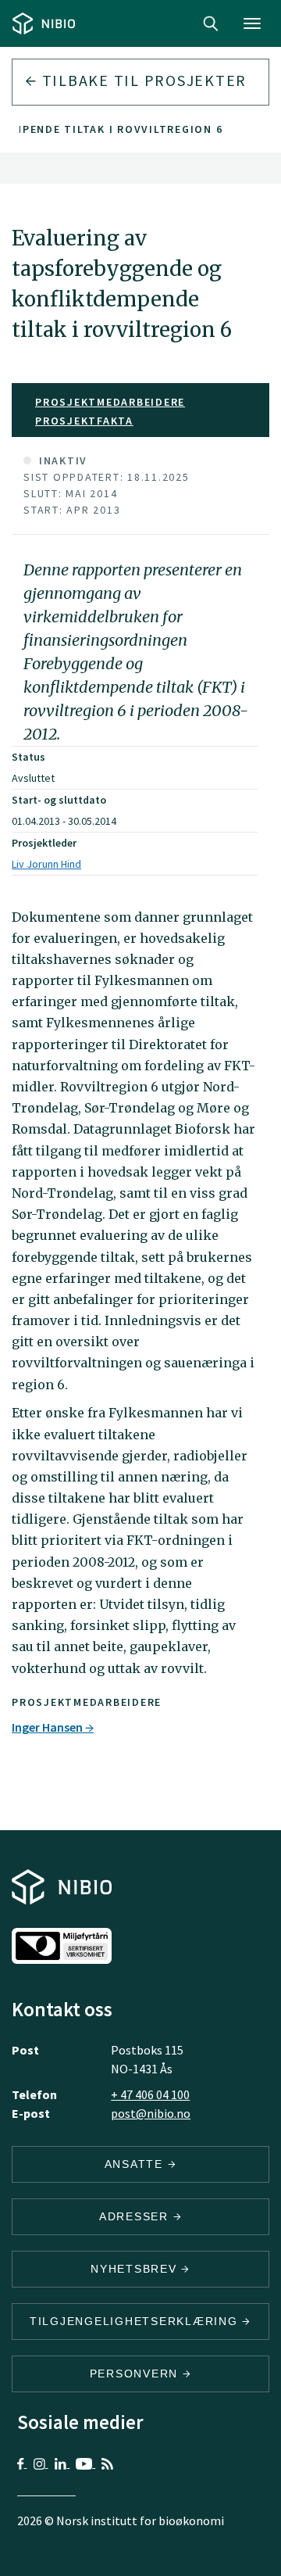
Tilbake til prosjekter (142, 80)
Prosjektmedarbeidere (110, 402)
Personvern (136, 2374)
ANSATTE (136, 2164)
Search (211, 23)
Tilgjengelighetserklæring (136, 2321)
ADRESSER (136, 2216)
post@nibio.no (151, 2113)
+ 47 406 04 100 (150, 2094)
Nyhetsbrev (136, 2269)
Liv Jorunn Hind (46, 864)
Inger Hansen (48, 1727)
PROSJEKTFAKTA (84, 421)
